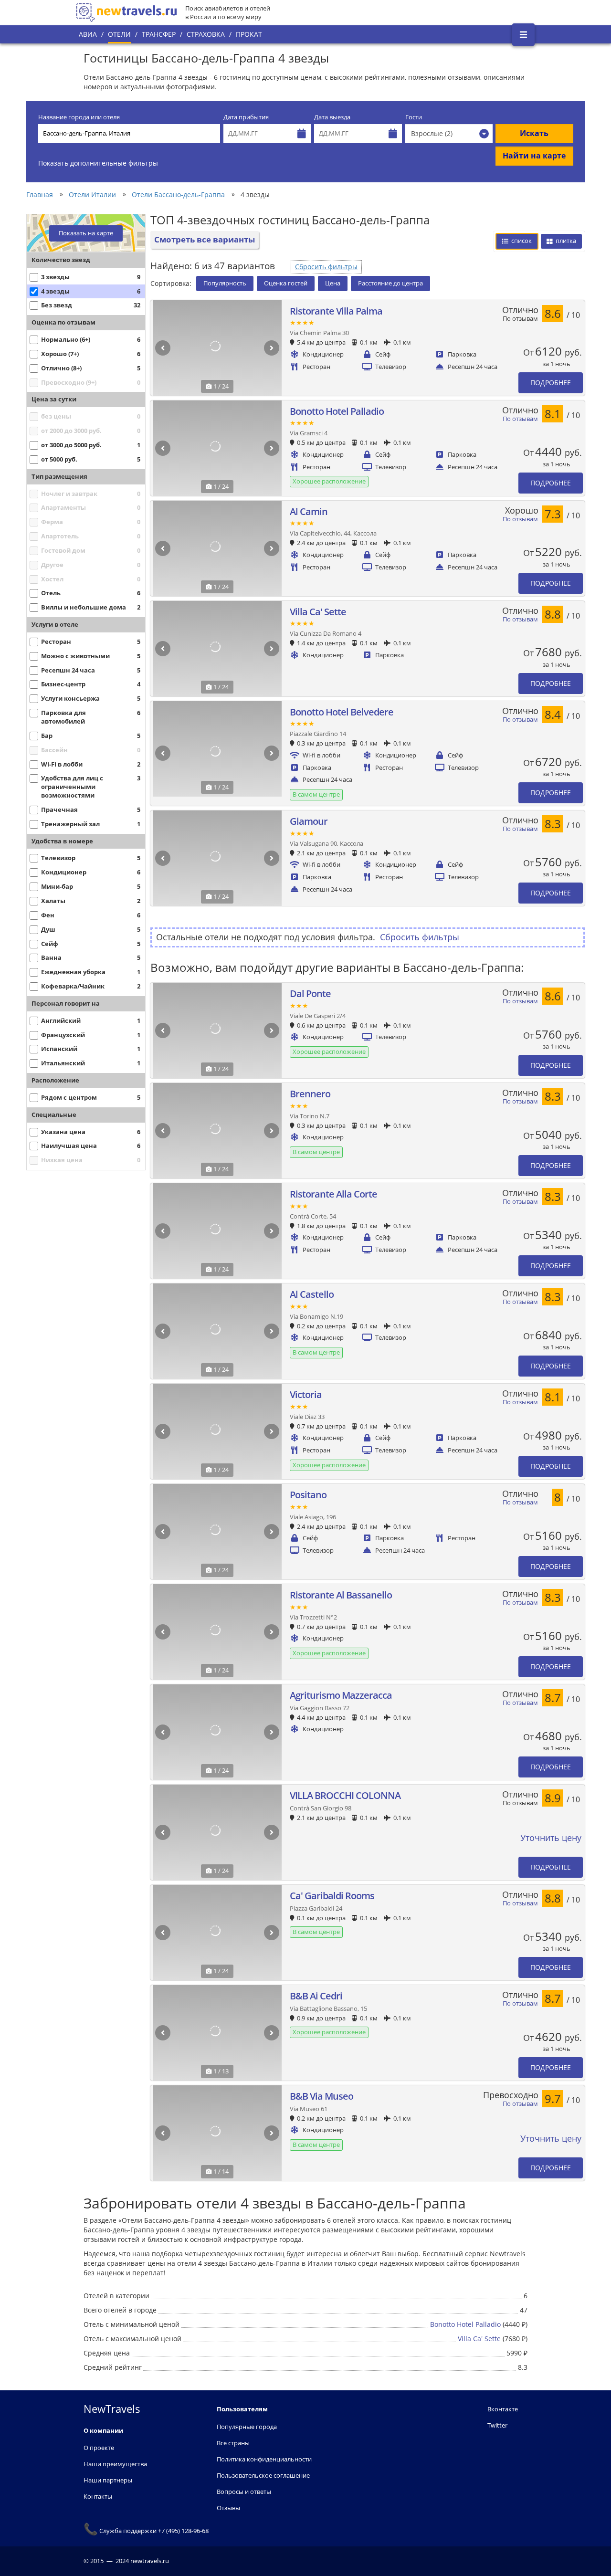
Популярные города (247, 2427)
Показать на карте (86, 233)
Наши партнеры (108, 2480)
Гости (414, 117)
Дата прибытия (246, 117)
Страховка (206, 34)
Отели (119, 34)
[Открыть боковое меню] (523, 35)
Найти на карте (534, 156)
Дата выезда (332, 117)
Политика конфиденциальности (264, 2459)
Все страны (233, 2443)
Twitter (497, 2425)
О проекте (99, 2448)
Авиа (88, 34)
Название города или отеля (79, 117)
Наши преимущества (115, 2464)
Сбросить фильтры (326, 267)
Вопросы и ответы (244, 2492)
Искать (534, 133)
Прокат (249, 34)
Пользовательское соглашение (263, 2475)
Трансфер (159, 34)
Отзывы (228, 2508)
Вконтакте (503, 2409)
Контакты (98, 2496)
